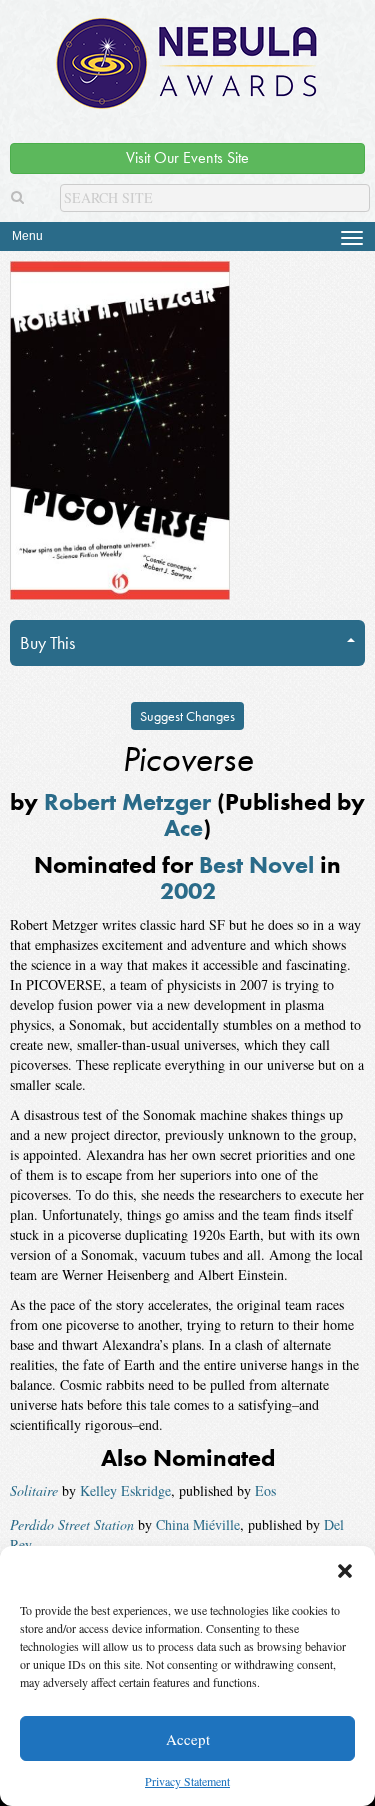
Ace (183, 827)
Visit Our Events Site (187, 157)
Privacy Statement (187, 1781)
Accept (188, 1739)
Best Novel (256, 864)
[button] (345, 1571)
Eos (265, 1490)
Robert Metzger (127, 801)
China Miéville (198, 1524)
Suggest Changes (187, 716)
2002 (188, 890)
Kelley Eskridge (125, 1490)
